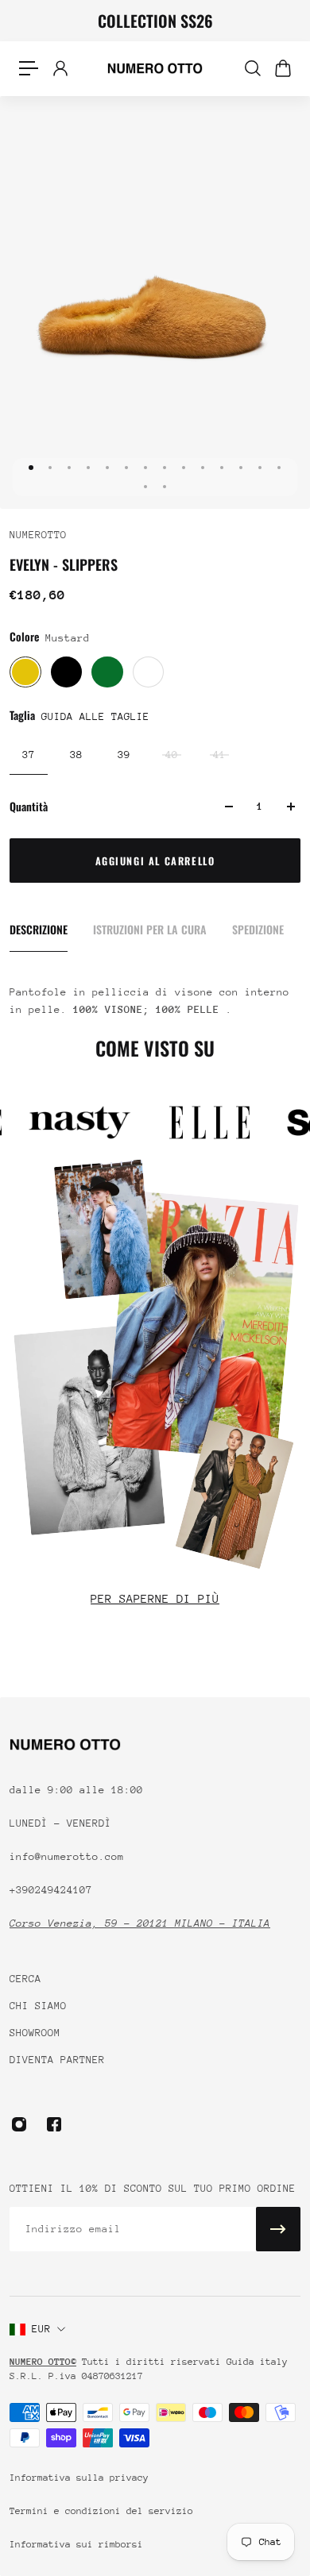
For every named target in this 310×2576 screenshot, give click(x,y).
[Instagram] (19, 2124)
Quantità (29, 806)
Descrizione (39, 929)
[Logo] (155, 68)
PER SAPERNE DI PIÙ (155, 1598)
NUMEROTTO (38, 535)
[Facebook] (54, 2124)
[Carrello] (282, 68)
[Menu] (29, 68)
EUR (41, 2329)
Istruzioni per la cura (150, 929)
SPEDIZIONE (258, 929)
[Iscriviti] (278, 2229)
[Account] (60, 68)
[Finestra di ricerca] (252, 68)
